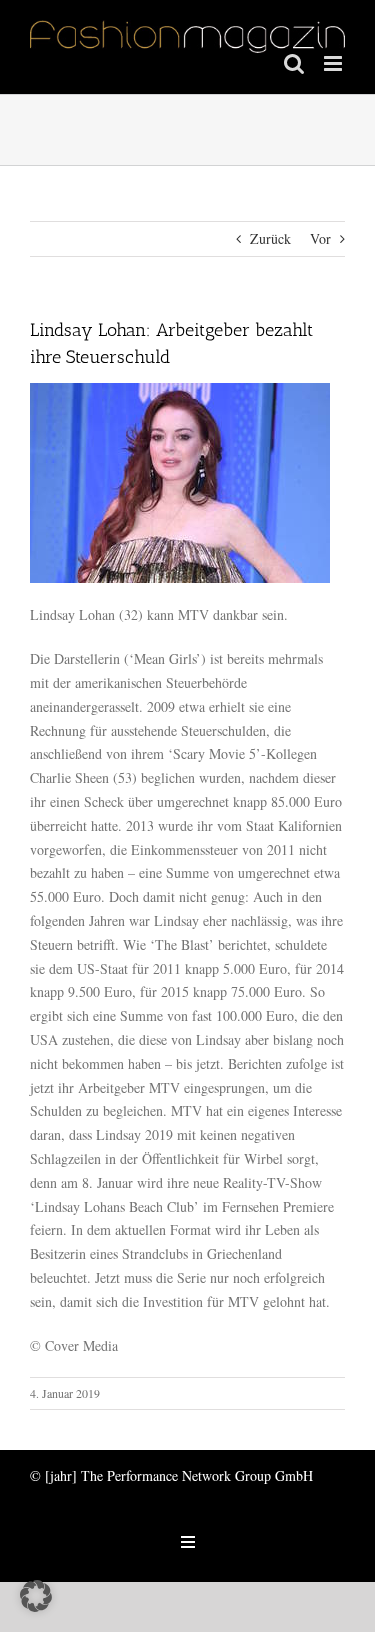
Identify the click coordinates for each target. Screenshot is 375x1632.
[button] (36, 1596)
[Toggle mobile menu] (334, 63)
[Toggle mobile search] (294, 63)
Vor (320, 238)
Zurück (270, 238)
